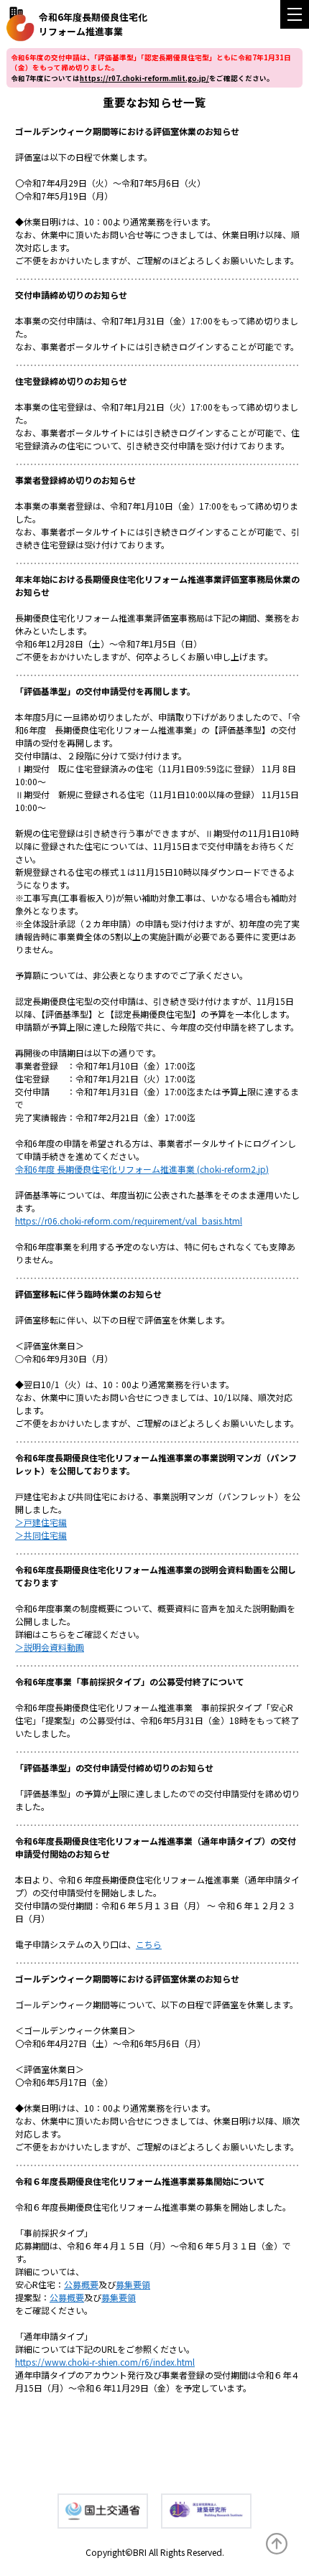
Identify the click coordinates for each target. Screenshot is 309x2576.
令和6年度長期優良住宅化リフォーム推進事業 (93, 24)
